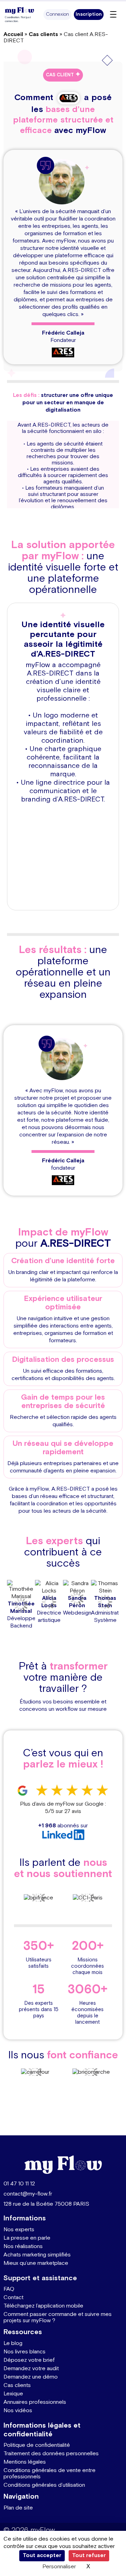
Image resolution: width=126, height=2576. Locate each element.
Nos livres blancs (24, 2352)
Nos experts (19, 2230)
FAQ (9, 2289)
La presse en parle (27, 2238)
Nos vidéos (18, 2411)
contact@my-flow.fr (28, 2194)
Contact (13, 2298)
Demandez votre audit (31, 2369)
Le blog (13, 2343)
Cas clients (43, 34)
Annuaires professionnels (35, 2402)
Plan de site (18, 2508)
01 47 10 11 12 (19, 2184)
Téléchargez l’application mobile (43, 2306)
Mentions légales (25, 2462)
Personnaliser (59, 2567)
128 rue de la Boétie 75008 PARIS (46, 2204)
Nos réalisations (23, 2246)
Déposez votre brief (29, 2360)
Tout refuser (89, 2556)
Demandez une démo (31, 2377)
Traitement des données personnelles (51, 2454)
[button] (57, 15)
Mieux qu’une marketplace (36, 2263)
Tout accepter (42, 2556)
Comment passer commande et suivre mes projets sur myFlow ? (58, 2318)
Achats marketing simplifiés (37, 2255)
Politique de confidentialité (37, 2445)
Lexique (13, 2394)
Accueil (13, 34)
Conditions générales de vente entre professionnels (50, 2474)
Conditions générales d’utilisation (44, 2485)
